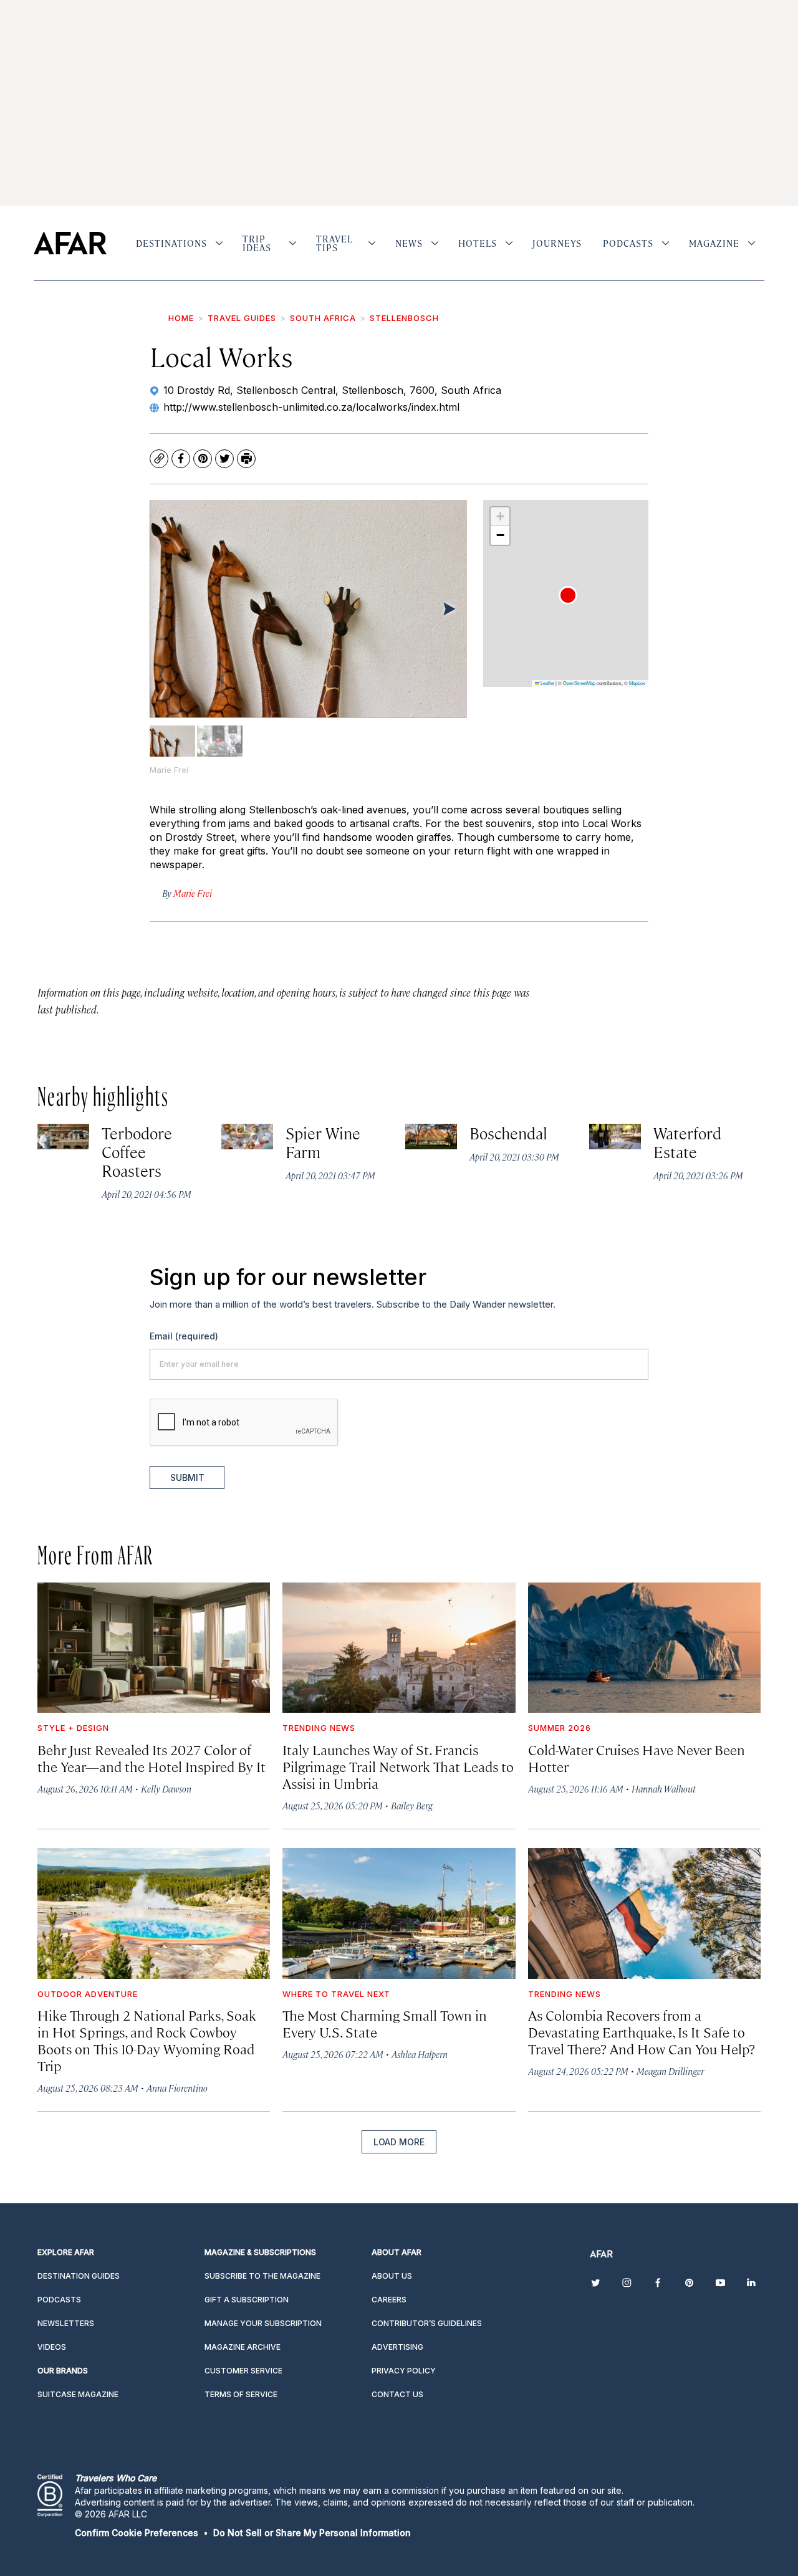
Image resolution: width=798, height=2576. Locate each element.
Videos (52, 2347)
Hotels (478, 243)
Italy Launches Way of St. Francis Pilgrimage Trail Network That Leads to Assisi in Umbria (398, 1766)
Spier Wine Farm (323, 1142)
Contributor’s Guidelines (427, 2323)
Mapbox (637, 683)
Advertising (397, 2347)
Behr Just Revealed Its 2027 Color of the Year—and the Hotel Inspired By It (151, 1758)
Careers (389, 2300)
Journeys (557, 243)
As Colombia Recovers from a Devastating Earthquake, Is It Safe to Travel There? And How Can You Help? (642, 2032)
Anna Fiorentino (177, 2088)
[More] (219, 243)
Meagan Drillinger (670, 2071)
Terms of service (241, 2394)
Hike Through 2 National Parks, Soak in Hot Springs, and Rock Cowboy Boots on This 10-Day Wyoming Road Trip (147, 2040)
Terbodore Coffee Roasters (137, 1152)
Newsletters (66, 2323)
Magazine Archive (243, 2347)
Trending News (319, 1728)
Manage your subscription (263, 2323)
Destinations (171, 243)
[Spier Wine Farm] (247, 1137)
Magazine (714, 243)
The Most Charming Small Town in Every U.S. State (385, 2023)
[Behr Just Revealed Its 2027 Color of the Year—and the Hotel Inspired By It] (154, 1648)
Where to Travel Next (336, 1994)
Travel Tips (334, 243)
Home (181, 318)
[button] (568, 595)
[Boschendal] (431, 1137)
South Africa (323, 318)
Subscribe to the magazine (262, 2276)
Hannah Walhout (664, 1788)
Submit (187, 1477)
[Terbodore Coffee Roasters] (63, 1137)
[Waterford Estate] (615, 1137)
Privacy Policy (404, 2371)
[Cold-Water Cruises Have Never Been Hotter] (644, 1648)
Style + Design (73, 1728)
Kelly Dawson (166, 1788)
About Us (392, 2276)
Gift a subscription (247, 2300)
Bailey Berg (412, 1805)
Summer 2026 (560, 1728)
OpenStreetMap (579, 683)
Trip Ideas (257, 243)
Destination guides (79, 2276)
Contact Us (397, 2394)
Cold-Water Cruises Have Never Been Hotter (637, 1758)
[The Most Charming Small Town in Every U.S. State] (399, 1913)
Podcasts (628, 243)
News (409, 243)
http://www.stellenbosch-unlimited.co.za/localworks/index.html (311, 407)
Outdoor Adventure (88, 1994)
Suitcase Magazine (78, 2394)
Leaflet (547, 683)
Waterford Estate (688, 1142)
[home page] (70, 243)
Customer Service (243, 2371)
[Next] (448, 608)
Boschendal (509, 1133)
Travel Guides (242, 318)
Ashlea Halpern (420, 2054)
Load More (399, 2142)
